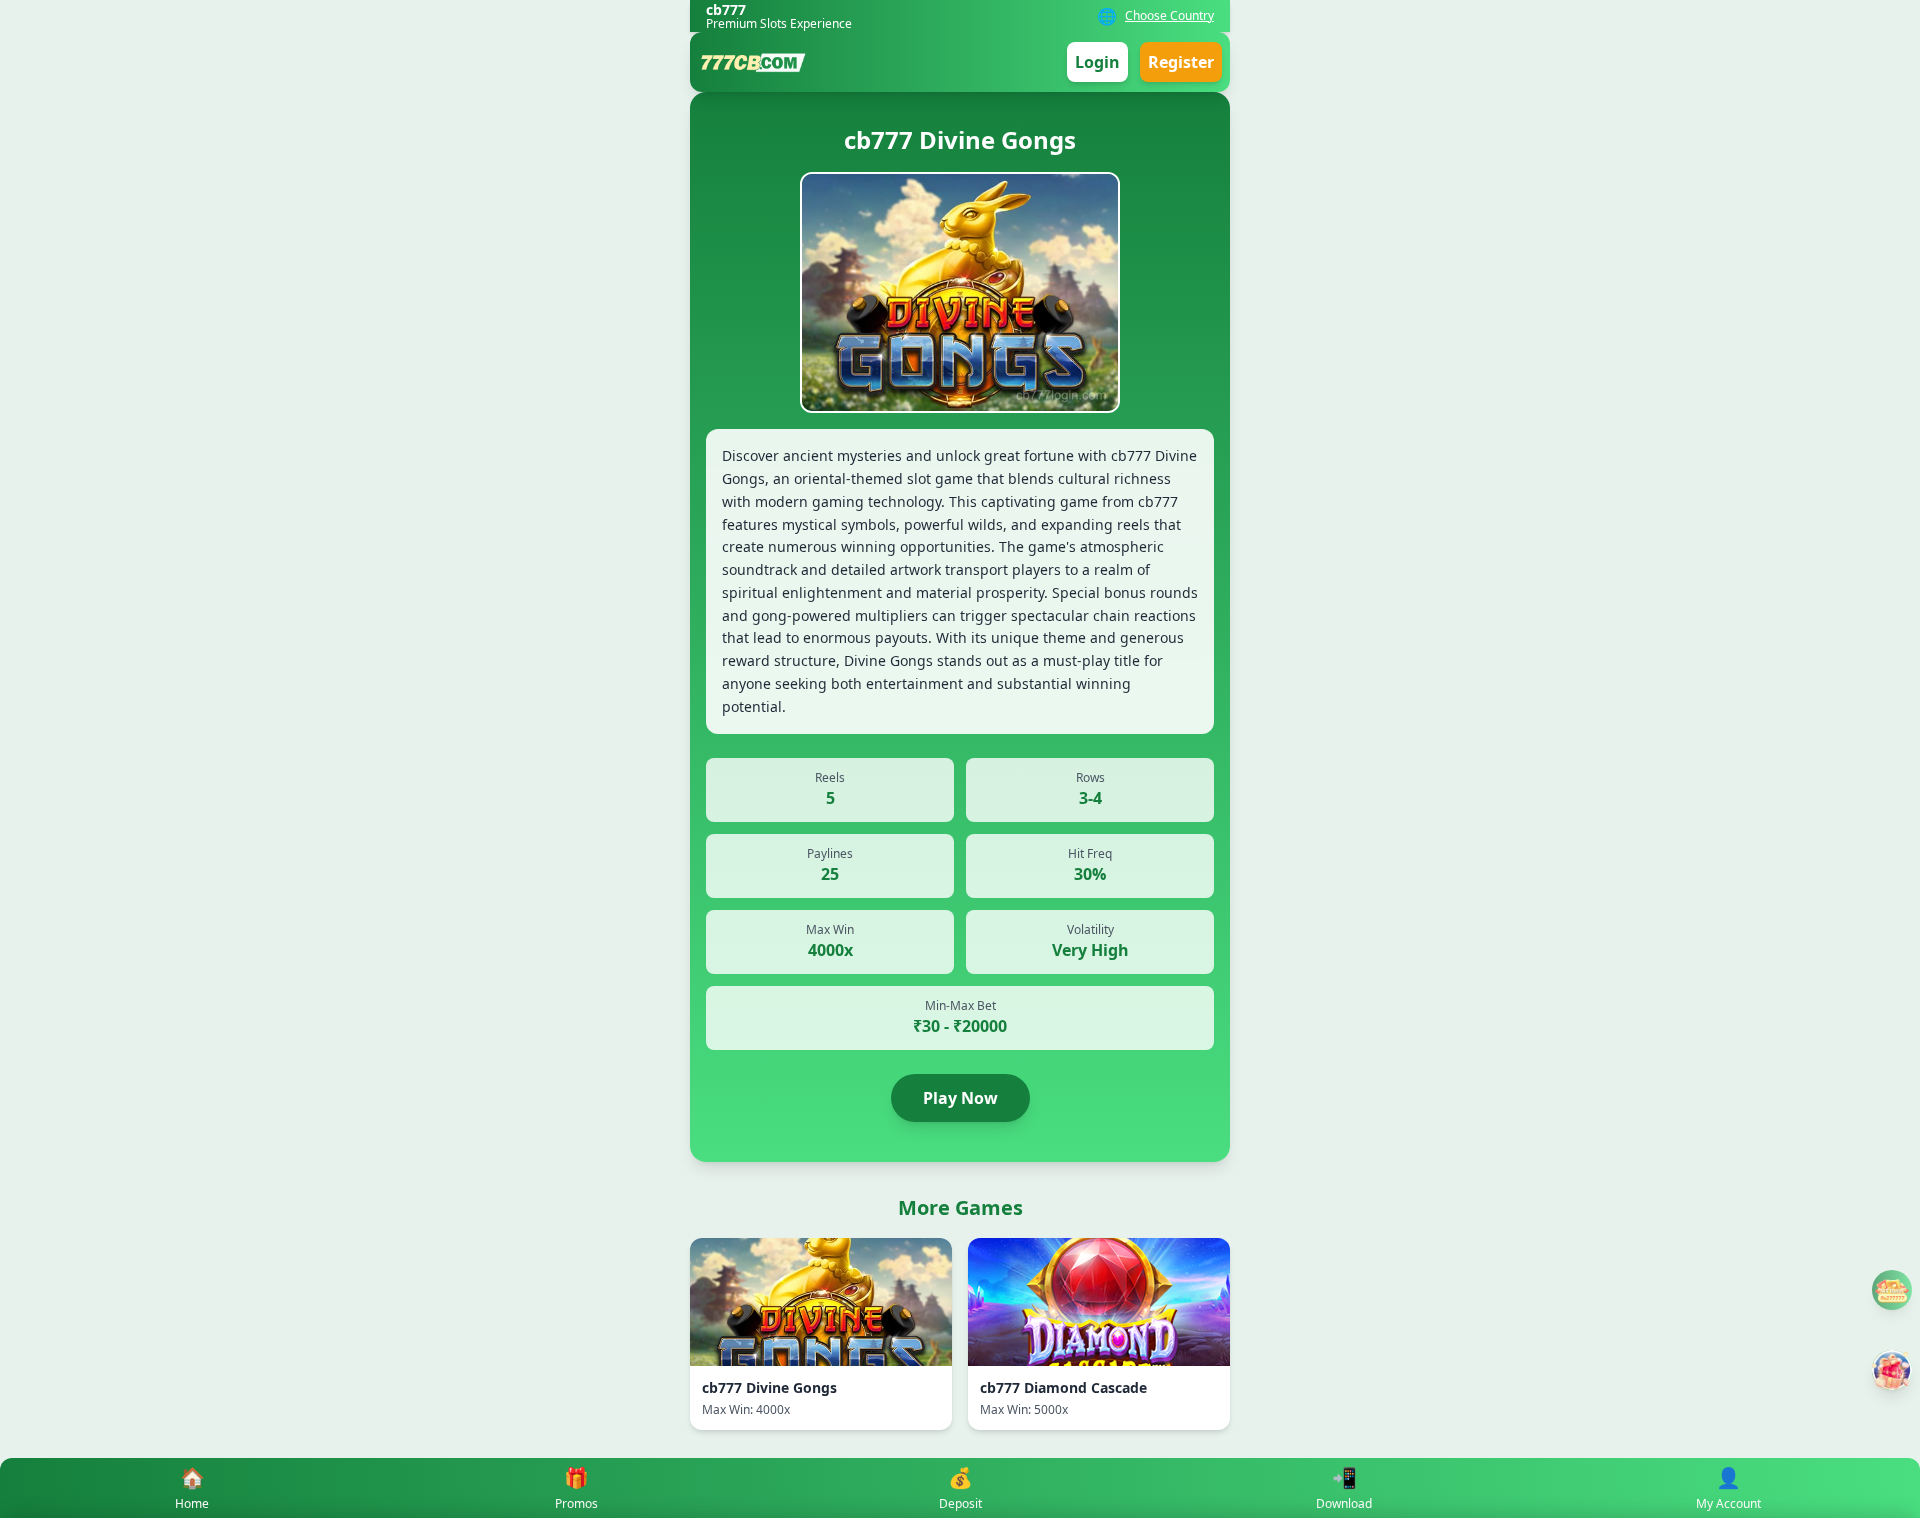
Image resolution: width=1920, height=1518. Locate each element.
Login (1097, 62)
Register (1181, 62)
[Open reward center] (1892, 1370)
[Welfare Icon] (1892, 1290)
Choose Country (1169, 16)
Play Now (960, 1098)
